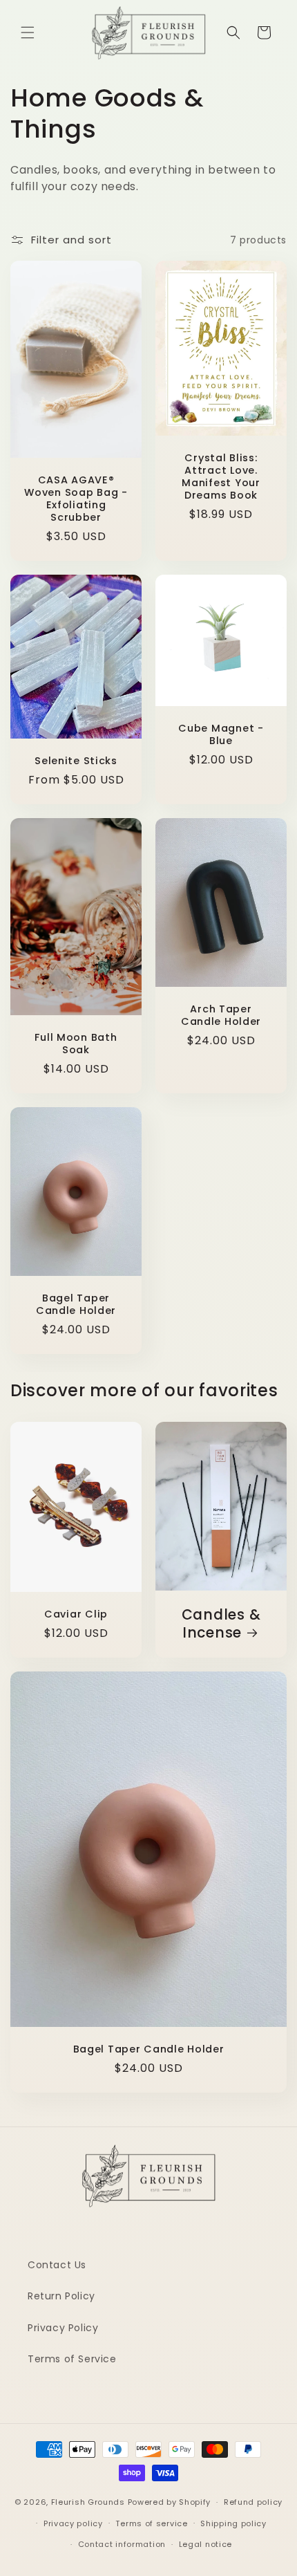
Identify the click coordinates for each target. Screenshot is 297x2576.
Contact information (122, 2544)
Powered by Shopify (170, 2502)
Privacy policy (73, 2523)
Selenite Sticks (76, 761)
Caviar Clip (76, 1614)
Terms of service (151, 2523)
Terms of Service (72, 2359)
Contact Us (57, 2265)
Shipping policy (233, 2523)
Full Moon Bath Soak (76, 1044)
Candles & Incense (221, 1624)
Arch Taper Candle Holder (221, 1016)
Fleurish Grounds (88, 2502)
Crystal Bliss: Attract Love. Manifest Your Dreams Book (221, 477)
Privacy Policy (63, 2328)
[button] (28, 33)
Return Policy (61, 2296)
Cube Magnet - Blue (221, 734)
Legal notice (205, 2544)
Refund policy (253, 2502)
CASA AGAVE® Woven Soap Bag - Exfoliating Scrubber (76, 499)
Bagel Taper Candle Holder (76, 1305)
